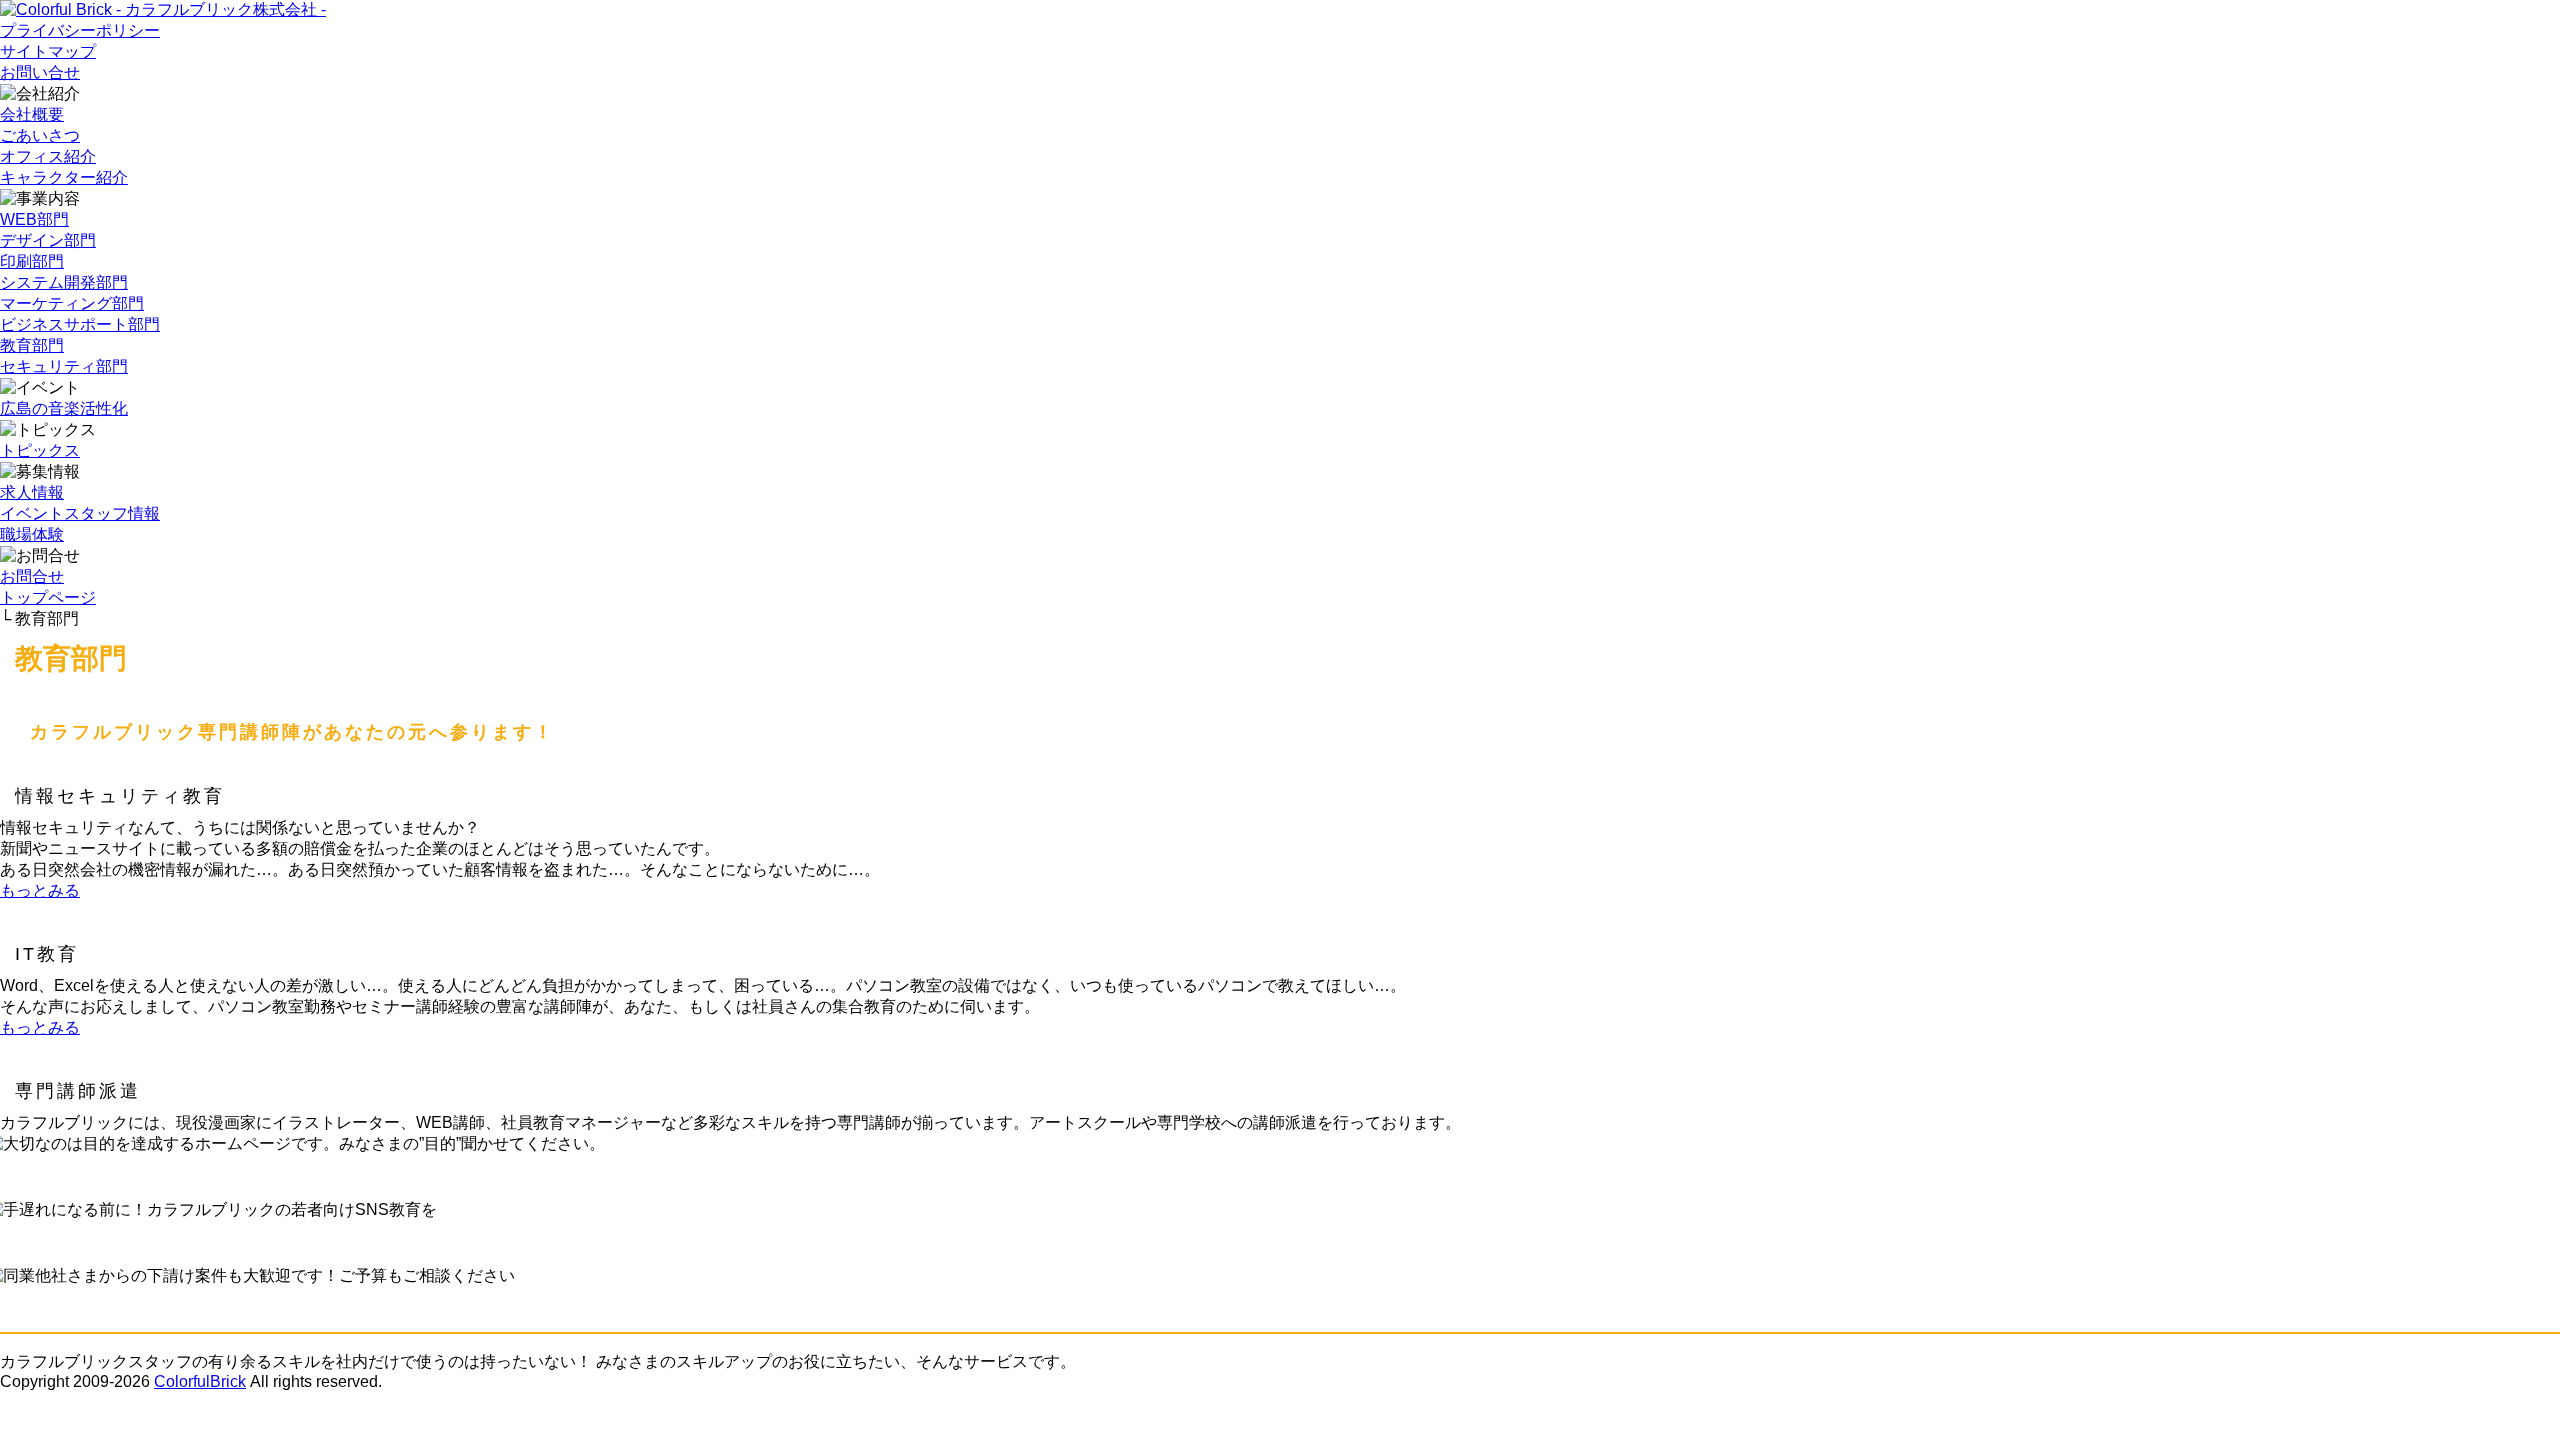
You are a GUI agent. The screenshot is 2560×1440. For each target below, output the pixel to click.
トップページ (48, 597)
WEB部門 (34, 219)
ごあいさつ (40, 135)
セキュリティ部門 (64, 366)
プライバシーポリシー (80, 30)
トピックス (40, 450)
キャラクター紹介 (64, 177)
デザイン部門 (48, 240)
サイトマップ (48, 51)
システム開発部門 (64, 282)
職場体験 (32, 534)
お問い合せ (40, 72)
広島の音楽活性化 (64, 408)
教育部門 (32, 345)
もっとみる (40, 890)
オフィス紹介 (48, 156)
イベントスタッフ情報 (80, 513)
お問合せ (32, 576)
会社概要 (32, 114)
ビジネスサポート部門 (80, 324)
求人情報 (32, 492)
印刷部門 (32, 261)
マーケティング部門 (72, 303)
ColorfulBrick (200, 1381)
